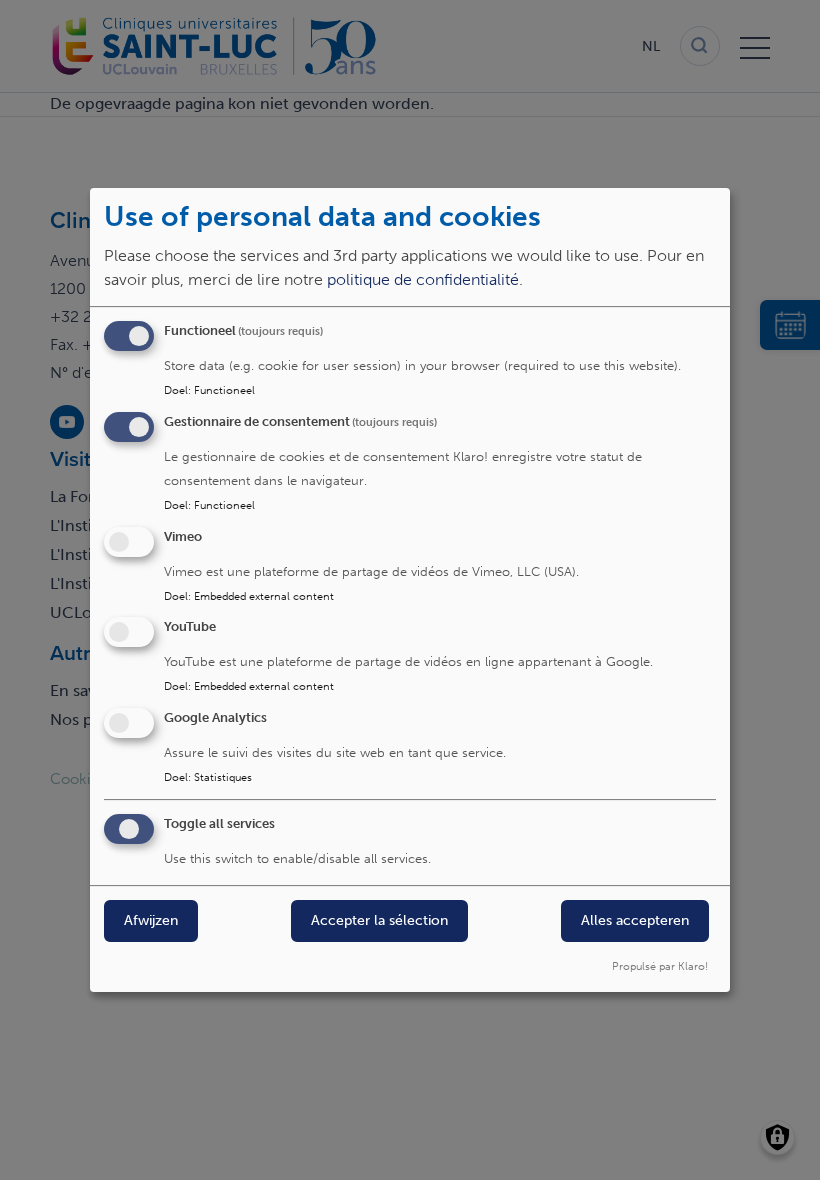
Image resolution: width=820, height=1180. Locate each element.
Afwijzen (151, 920)
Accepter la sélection (379, 920)
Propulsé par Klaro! (660, 966)
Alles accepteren (635, 920)
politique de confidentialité (423, 279)
